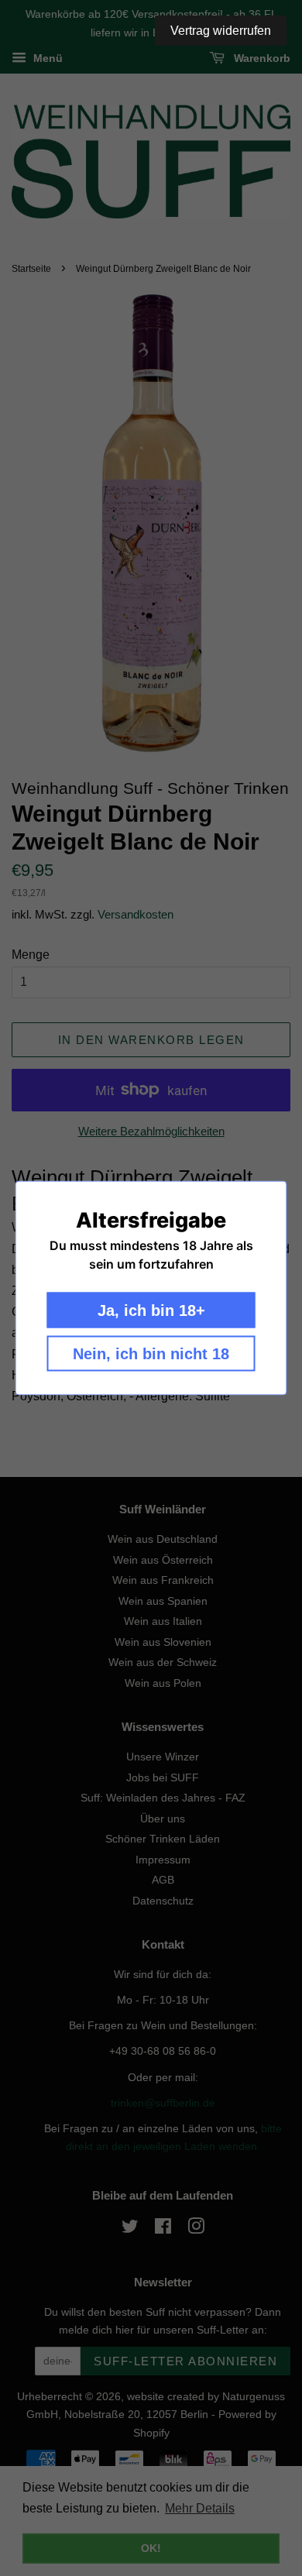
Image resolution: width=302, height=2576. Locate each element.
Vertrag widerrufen (221, 31)
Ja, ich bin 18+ (151, 1310)
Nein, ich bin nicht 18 (151, 1354)
